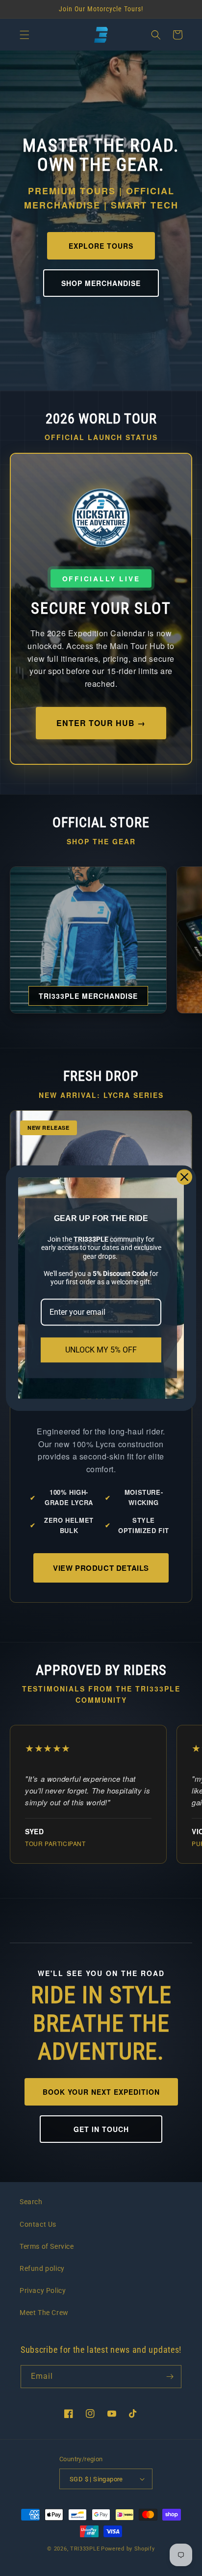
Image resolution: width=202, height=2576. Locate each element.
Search (31, 2202)
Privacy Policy (43, 2290)
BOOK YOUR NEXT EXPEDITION (101, 2092)
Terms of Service (47, 2246)
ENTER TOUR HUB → (101, 723)
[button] (25, 35)
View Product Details (101, 1568)
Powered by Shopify (128, 2549)
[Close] (184, 1177)
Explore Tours (101, 246)
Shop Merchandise (101, 283)
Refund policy (42, 2268)
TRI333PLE (85, 2549)
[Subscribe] (170, 2377)
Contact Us (38, 2224)
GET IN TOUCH (101, 2129)
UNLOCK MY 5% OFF (101, 1350)
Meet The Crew (44, 2313)
